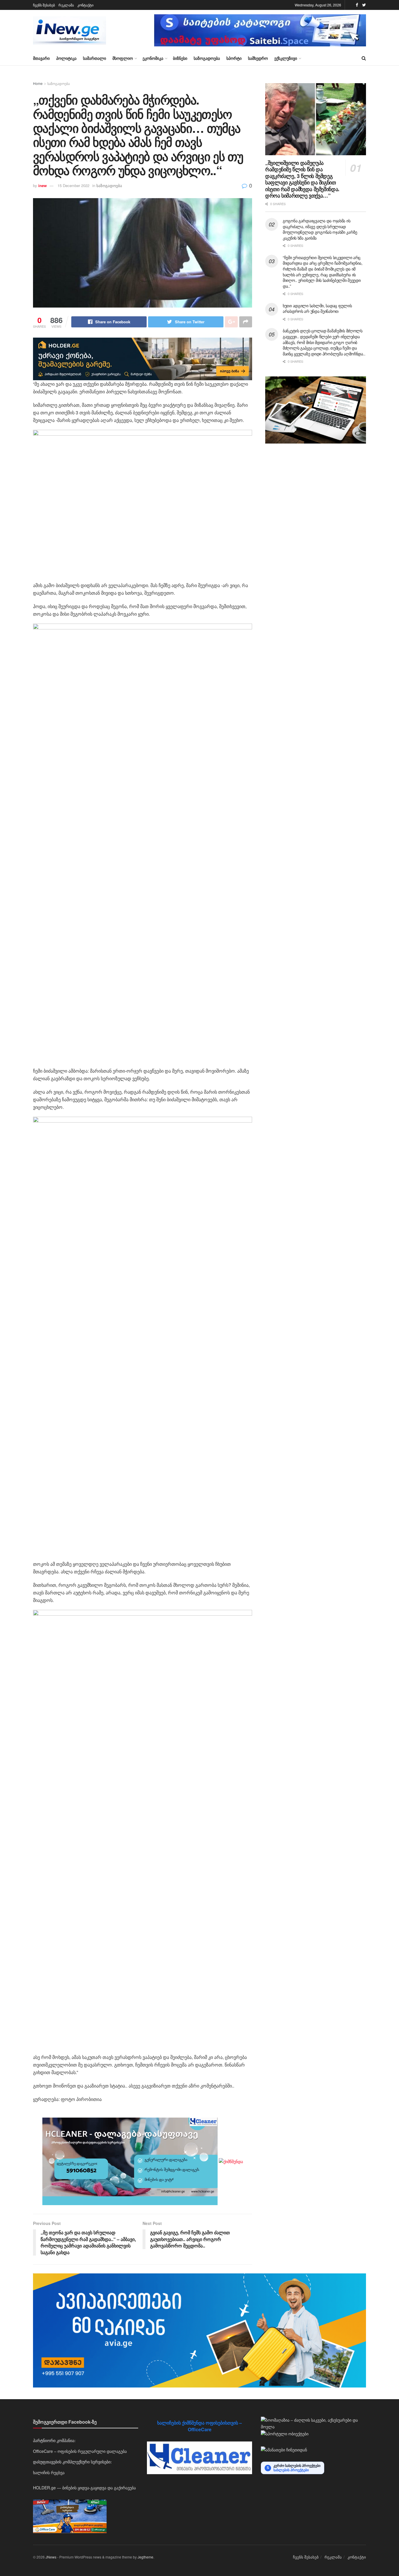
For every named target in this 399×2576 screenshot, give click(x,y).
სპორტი (234, 58)
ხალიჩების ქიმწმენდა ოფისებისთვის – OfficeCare (199, 2426)
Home (38, 83)
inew (42, 185)
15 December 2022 (73, 185)
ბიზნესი (180, 58)
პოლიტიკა (66, 58)
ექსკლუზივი (286, 58)
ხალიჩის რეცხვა (49, 2472)
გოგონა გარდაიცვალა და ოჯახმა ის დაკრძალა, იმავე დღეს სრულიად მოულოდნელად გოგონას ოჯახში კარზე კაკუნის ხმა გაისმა (320, 229)
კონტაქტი (85, 5)
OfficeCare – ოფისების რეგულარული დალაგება (80, 2451)
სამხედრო (258, 58)
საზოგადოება (207, 58)
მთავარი (41, 58)
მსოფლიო (123, 58)
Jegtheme (145, 2557)
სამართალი (94, 58)
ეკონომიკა (153, 58)
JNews (51, 2557)
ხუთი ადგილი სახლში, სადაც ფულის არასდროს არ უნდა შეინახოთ (317, 308)
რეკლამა (66, 5)
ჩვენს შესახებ (44, 5)
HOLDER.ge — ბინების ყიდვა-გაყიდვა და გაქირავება (84, 2488)
